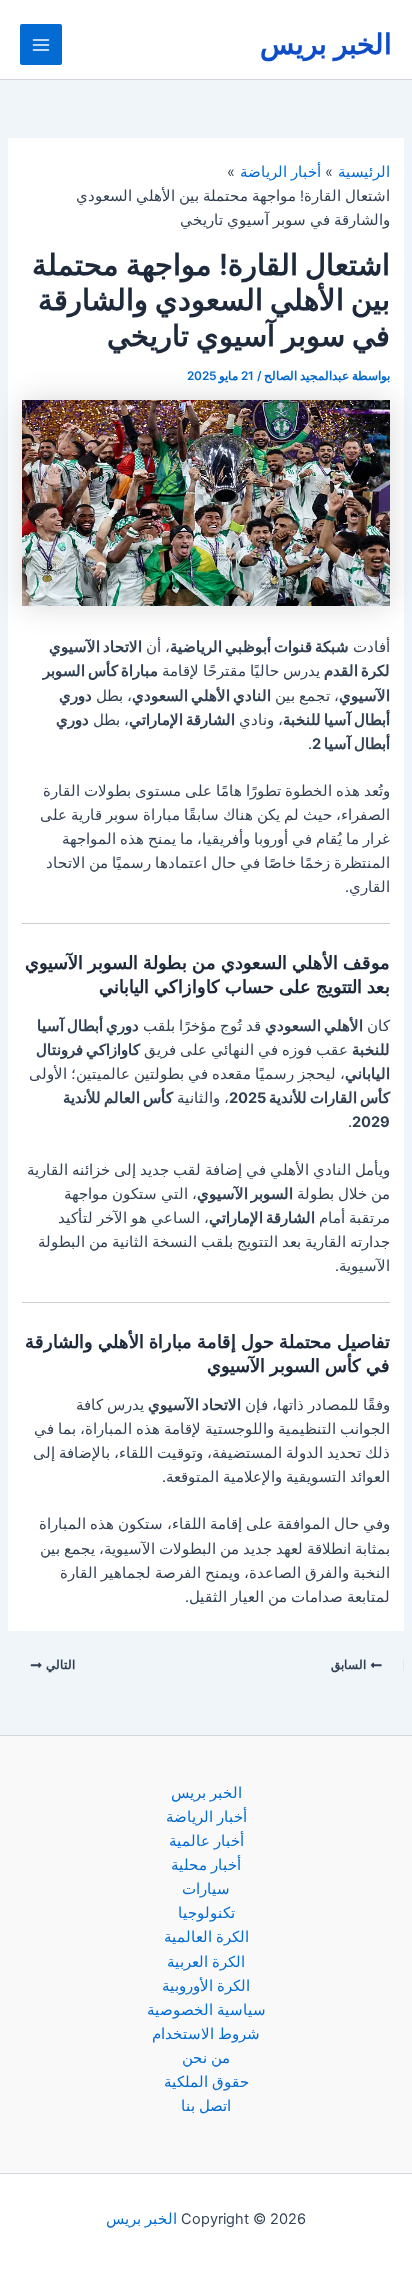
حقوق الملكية (206, 2082)
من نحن (206, 2058)
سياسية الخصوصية (206, 2010)
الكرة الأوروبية (206, 1986)
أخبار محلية (206, 1865)
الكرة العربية (206, 1962)
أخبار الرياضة (206, 1817)
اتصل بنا (206, 2106)
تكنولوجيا (206, 1913)
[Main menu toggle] (41, 45)
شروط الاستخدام (206, 2034)
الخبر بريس (326, 44)
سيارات (206, 1889)
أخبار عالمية (206, 1841)
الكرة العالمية (206, 1937)
